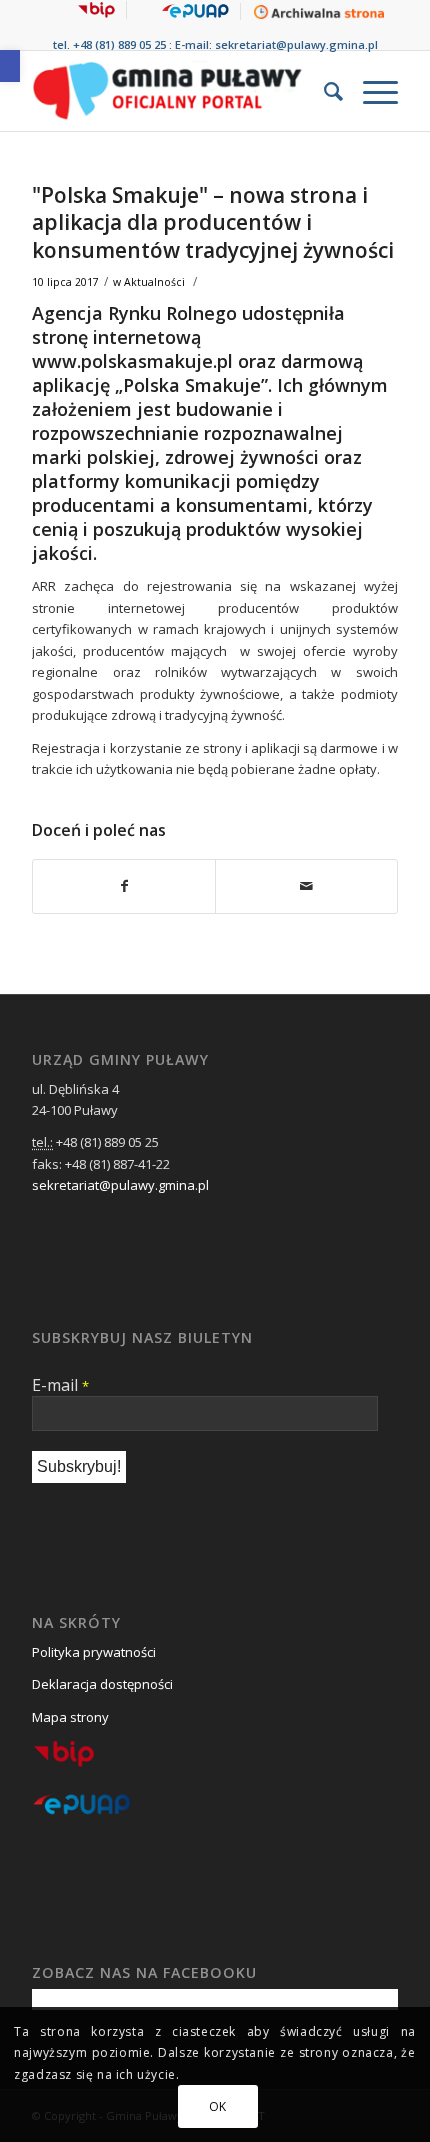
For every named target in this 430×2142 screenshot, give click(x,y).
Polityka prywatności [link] (94, 1652)
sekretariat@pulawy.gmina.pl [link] (296, 44)
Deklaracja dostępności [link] (102, 1684)
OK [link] (218, 2106)
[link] (10, 66)
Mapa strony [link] (70, 1717)
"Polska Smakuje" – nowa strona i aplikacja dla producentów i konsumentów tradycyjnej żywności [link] (213, 222)
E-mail (60, 1385)
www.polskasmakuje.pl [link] (132, 361)
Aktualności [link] (154, 282)
